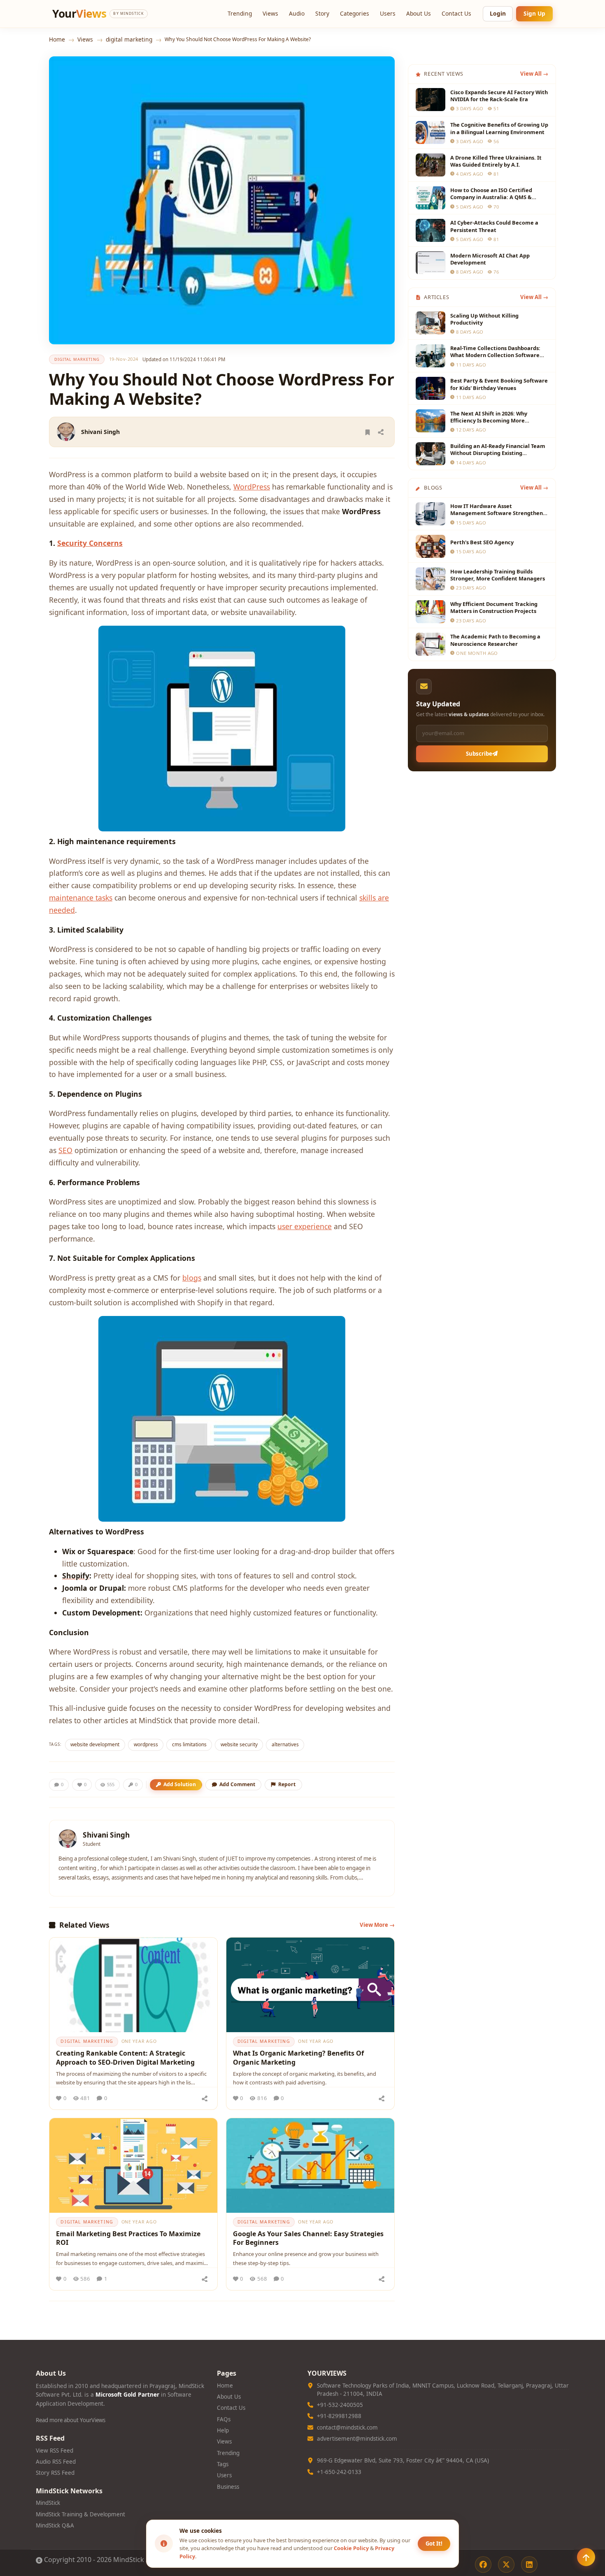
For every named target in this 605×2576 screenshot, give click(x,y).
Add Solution (180, 1784)
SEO (65, 1150)
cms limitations (189, 1744)
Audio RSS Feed (56, 2462)
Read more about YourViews (71, 2420)
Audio (297, 13)
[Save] (368, 432)
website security (239, 1744)
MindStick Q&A (55, 2525)
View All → (534, 74)
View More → (377, 1925)
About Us (419, 13)
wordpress (146, 1744)
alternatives (285, 1744)
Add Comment (237, 1784)
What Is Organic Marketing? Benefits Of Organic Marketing (298, 2058)
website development (95, 1744)
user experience (305, 1226)
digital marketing (129, 39)
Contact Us (456, 13)
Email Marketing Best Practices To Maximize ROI (128, 2238)
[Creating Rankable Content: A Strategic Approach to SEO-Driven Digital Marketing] (133, 1985)
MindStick (48, 2503)
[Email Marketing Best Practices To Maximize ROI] (133, 2165)
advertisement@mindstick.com (357, 2439)
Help (223, 2430)
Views (270, 13)
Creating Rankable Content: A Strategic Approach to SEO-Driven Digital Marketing (125, 2058)
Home (57, 39)
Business (228, 2487)
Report (287, 1784)
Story (322, 13)
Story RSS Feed (55, 2473)
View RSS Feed (55, 2451)
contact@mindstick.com (347, 2427)
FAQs (224, 2419)
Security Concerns (90, 543)
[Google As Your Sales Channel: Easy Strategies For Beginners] (310, 2165)
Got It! (434, 2544)
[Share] (381, 432)
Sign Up (534, 13)
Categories (355, 13)
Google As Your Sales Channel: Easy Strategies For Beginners (308, 2238)
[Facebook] (483, 2564)
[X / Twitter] (506, 2564)
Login (498, 13)
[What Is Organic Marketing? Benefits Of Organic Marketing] (310, 1985)
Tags (223, 2464)
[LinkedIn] (529, 2564)
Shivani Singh (100, 432)
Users (388, 13)
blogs (192, 1278)
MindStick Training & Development (80, 2514)
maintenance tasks (81, 898)
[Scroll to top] (586, 2557)
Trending (240, 13)
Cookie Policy (351, 2548)
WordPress (252, 487)
